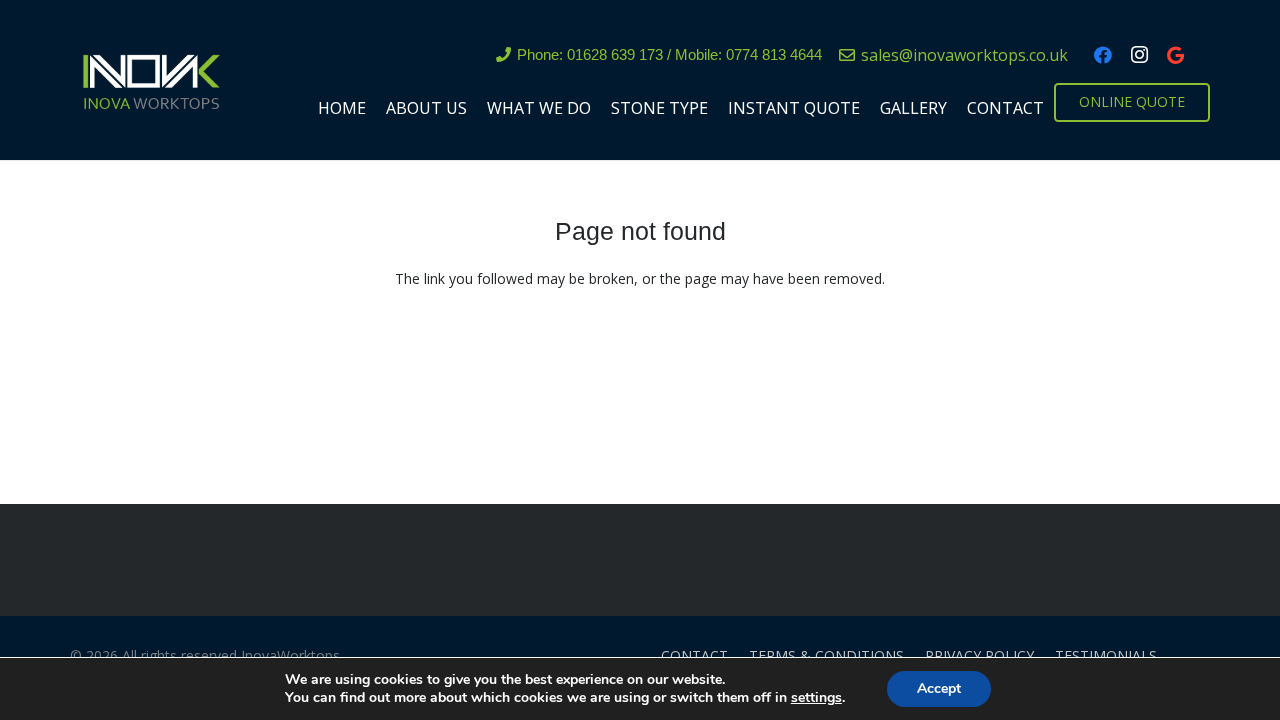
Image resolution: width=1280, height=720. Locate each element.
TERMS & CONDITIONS (826, 655)
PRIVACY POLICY (979, 655)
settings (816, 698)
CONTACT (694, 655)
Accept (939, 688)
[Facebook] (1103, 55)
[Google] (1175, 55)
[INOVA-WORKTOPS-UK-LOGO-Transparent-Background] (150, 80)
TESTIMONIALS (1106, 655)
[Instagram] (1139, 55)
